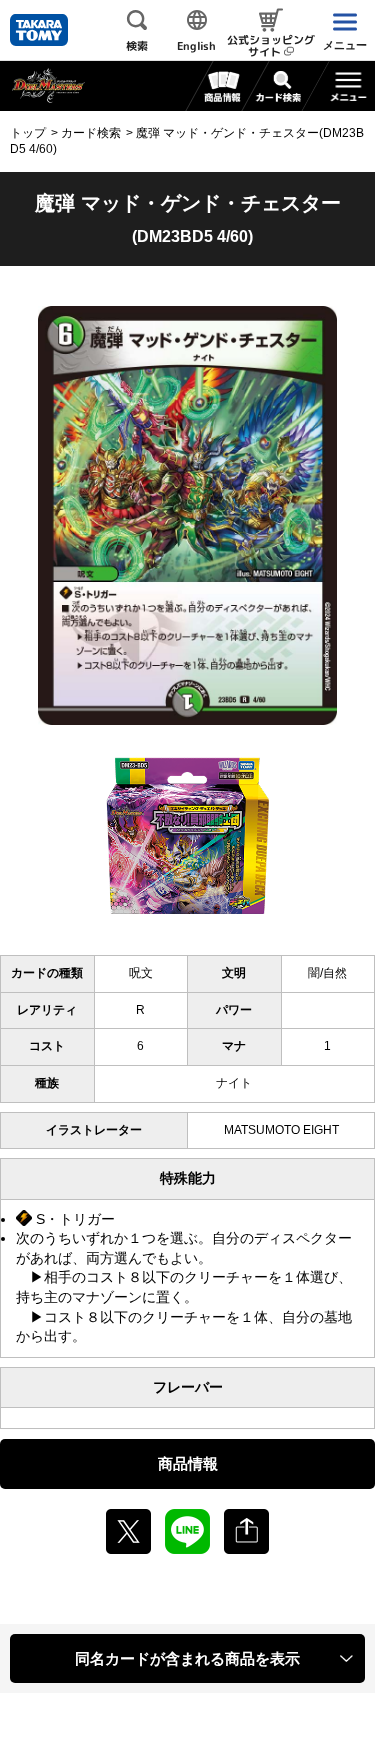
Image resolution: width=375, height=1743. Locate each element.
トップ (28, 133)
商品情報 (188, 1463)
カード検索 (91, 133)
